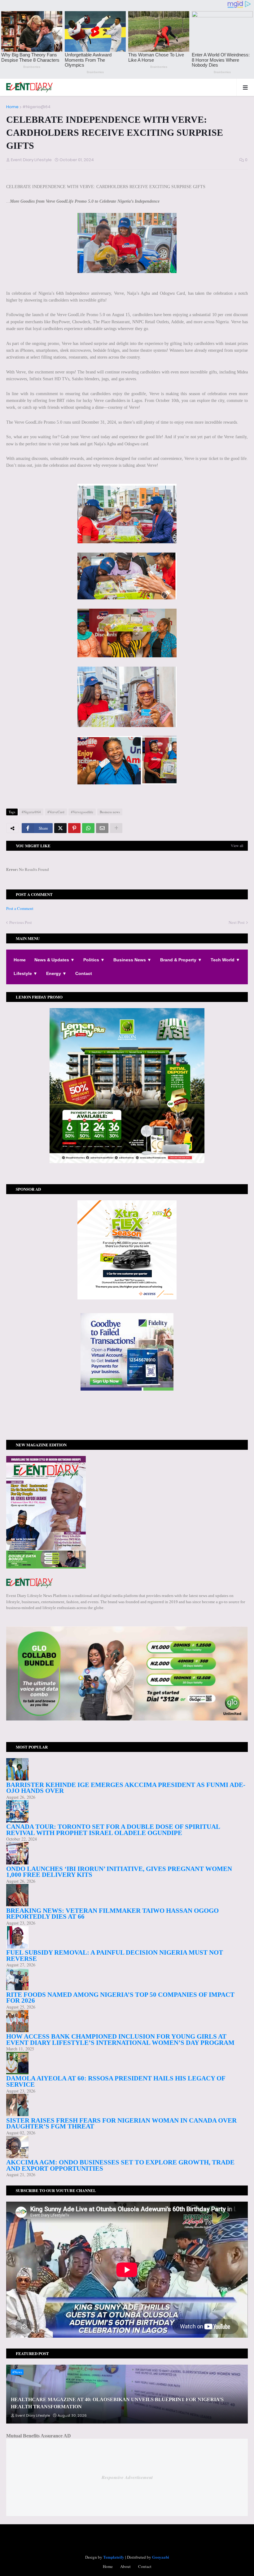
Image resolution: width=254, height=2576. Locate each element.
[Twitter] (60, 828)
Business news (110, 812)
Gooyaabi (161, 2557)
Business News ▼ (132, 960)
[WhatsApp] (88, 828)
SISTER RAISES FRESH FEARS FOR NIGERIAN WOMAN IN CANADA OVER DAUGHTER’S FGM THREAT (121, 2124)
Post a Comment (20, 908)
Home (12, 107)
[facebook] (127, 1413)
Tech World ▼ (225, 960)
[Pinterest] (74, 828)
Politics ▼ (94, 960)
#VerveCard (56, 812)
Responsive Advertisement (127, 2477)
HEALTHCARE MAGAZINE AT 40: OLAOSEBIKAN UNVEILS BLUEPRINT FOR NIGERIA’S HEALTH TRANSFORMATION (117, 2403)
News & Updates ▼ (55, 960)
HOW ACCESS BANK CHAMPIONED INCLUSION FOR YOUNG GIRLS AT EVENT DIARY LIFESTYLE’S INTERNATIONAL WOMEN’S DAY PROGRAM (120, 2040)
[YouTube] (127, 1424)
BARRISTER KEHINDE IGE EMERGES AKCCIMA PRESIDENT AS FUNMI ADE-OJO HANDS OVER (126, 1788)
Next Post (237, 922)
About (125, 2566)
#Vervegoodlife (82, 812)
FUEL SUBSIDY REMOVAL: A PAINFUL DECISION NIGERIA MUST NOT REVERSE (115, 1956)
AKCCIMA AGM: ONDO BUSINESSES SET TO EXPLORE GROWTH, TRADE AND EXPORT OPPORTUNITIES (120, 2165)
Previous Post (21, 922)
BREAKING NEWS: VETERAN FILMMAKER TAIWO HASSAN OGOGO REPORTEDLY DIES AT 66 (112, 1914)
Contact (84, 973)
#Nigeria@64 (36, 107)
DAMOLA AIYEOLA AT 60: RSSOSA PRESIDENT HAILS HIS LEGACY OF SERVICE (116, 2081)
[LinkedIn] (127, 1427)
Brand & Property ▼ (181, 960)
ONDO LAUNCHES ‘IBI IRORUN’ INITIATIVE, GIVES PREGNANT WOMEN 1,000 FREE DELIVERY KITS (119, 1872)
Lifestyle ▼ (26, 973)
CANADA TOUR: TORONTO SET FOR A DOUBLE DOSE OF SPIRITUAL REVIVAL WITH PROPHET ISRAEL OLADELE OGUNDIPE (113, 1830)
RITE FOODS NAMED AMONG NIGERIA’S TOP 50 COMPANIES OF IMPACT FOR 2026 (120, 1998)
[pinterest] (127, 1421)
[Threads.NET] (127, 1431)
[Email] (102, 828)
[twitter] (127, 1415)
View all (237, 845)
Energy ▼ (56, 973)
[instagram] (127, 1418)
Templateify (114, 2557)
